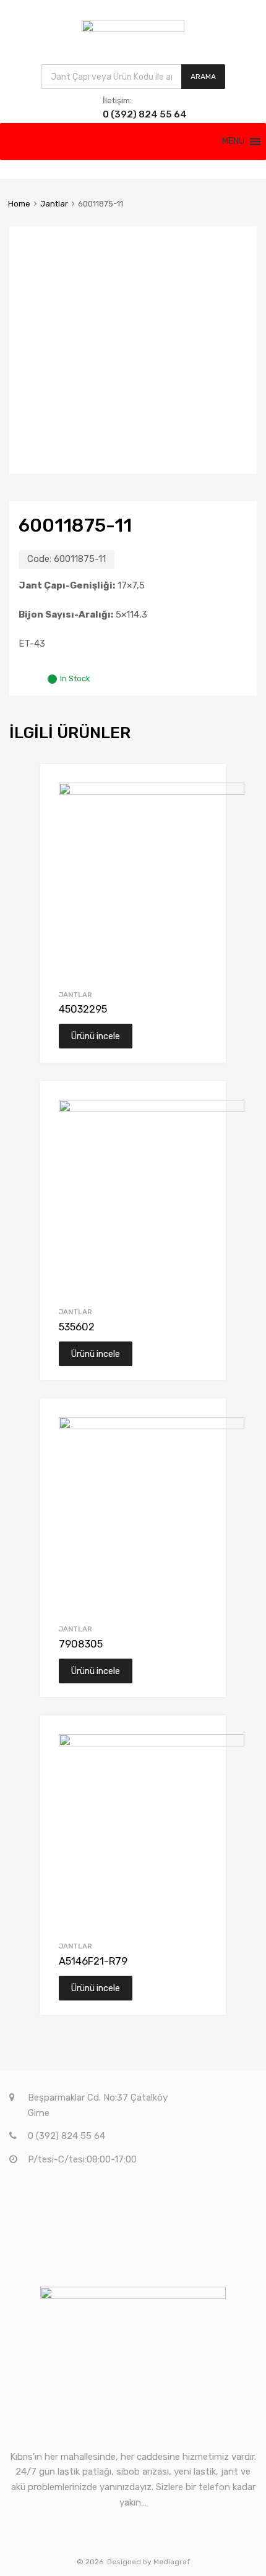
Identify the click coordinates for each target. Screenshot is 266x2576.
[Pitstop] (133, 29)
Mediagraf (172, 2562)
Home (19, 204)
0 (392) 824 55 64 (133, 114)
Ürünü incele (96, 1036)
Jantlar (54, 204)
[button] (233, 142)
